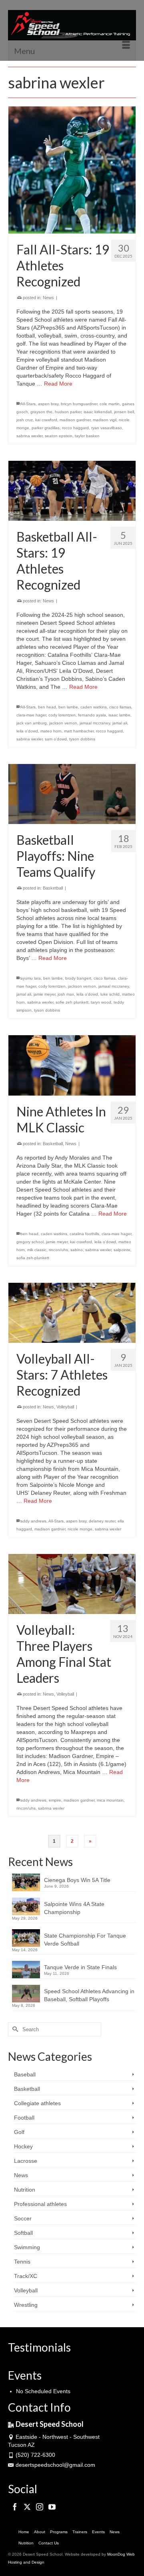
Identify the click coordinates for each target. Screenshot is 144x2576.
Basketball (53, 888)
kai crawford (46, 420)
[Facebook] (15, 2507)
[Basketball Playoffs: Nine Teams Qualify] (72, 794)
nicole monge (80, 1529)
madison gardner (75, 420)
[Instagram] (40, 2507)
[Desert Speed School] (72, 25)
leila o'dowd (27, 731)
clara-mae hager (31, 715)
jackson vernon (63, 723)
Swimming (27, 2247)
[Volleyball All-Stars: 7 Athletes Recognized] (72, 1313)
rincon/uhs (58, 1250)
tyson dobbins (82, 739)
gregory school (30, 1242)
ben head (47, 707)
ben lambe (68, 707)
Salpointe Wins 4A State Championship (74, 1908)
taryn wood (101, 1002)
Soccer (23, 2218)
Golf (19, 2132)
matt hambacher (79, 731)
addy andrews (33, 1521)
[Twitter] (27, 2507)
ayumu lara (31, 978)
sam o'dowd (56, 739)
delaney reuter (102, 1521)
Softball (23, 2233)
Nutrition (25, 2190)
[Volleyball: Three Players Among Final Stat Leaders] (72, 1584)
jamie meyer (44, 994)
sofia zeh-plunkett (33, 1258)
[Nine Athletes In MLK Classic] (72, 1065)
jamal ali (120, 723)
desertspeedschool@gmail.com (55, 2465)
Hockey (23, 2146)
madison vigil (105, 420)
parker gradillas (46, 428)
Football (24, 2118)
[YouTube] (52, 2507)
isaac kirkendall (98, 412)
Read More (58, 384)
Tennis (22, 2262)
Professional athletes (40, 2204)
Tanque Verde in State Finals (80, 1967)
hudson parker (68, 412)
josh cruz (25, 420)
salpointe (122, 1250)
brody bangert (78, 978)
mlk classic (37, 1250)
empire (55, 1800)
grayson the (41, 412)
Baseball (25, 2074)
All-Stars (28, 404)
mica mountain (110, 1800)
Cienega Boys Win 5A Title (77, 1880)
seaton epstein (59, 436)
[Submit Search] (14, 2029)
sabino (77, 1250)
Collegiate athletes (37, 2103)
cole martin (110, 404)
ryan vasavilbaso (107, 428)
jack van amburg (32, 723)
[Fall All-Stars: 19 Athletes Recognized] (72, 170)
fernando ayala (92, 715)
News (48, 298)
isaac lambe (119, 715)
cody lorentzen (62, 715)
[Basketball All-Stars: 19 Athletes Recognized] (72, 491)
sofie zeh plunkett (72, 1002)
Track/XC (26, 2276)
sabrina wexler (29, 436)
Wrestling (26, 2305)
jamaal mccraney (95, 723)
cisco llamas (120, 707)
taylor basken (87, 436)
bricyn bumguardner (79, 404)
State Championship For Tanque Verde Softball (85, 1940)
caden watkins (94, 707)
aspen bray (48, 404)
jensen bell (124, 412)
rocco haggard (75, 428)
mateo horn (51, 731)
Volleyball (65, 1407)
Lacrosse (26, 2161)
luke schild (110, 994)
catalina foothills (84, 1234)
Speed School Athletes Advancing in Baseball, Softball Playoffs (89, 1995)
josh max (66, 994)
